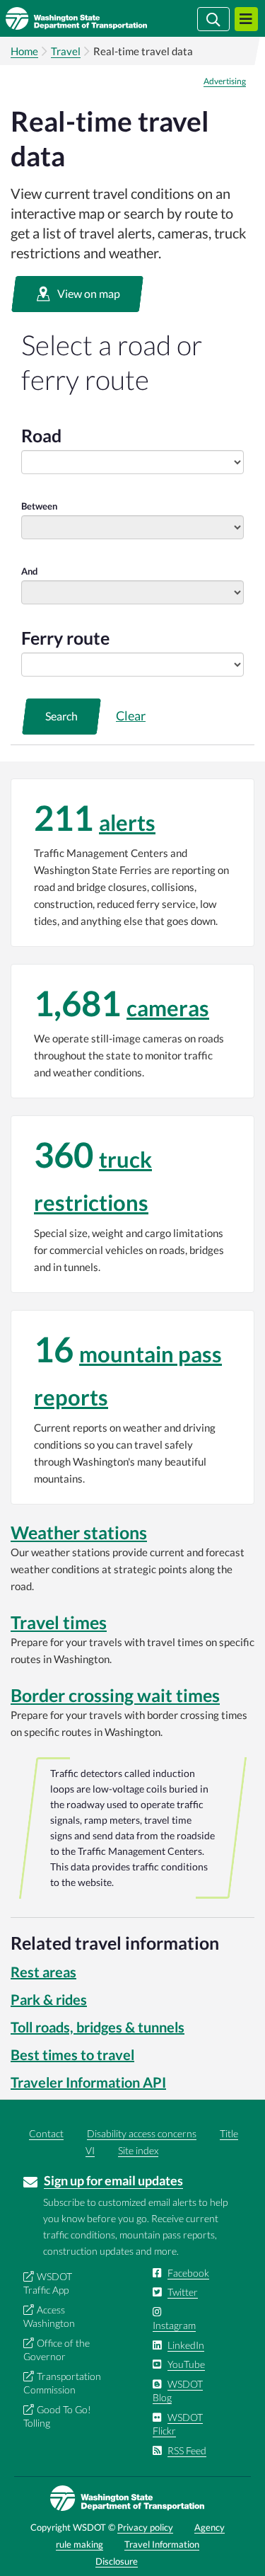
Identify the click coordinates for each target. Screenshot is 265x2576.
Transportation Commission (62, 2383)
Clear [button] (131, 715)
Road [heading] (41, 435)
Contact (46, 2133)
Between (39, 506)
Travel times (59, 1622)
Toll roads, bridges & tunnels (98, 2027)
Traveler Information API (88, 2082)
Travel (66, 51)
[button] (77, 294)
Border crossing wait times (115, 1695)
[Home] (97, 18)
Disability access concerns (142, 2133)
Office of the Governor (57, 2350)
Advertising (225, 81)
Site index (138, 2150)
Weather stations (79, 1532)
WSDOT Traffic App (48, 2283)
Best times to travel (72, 2054)
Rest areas (43, 1972)
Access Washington (49, 2317)
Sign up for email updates (113, 2180)
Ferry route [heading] (65, 638)
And (29, 571)
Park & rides (49, 1999)
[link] (132, 863)
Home (24, 51)
